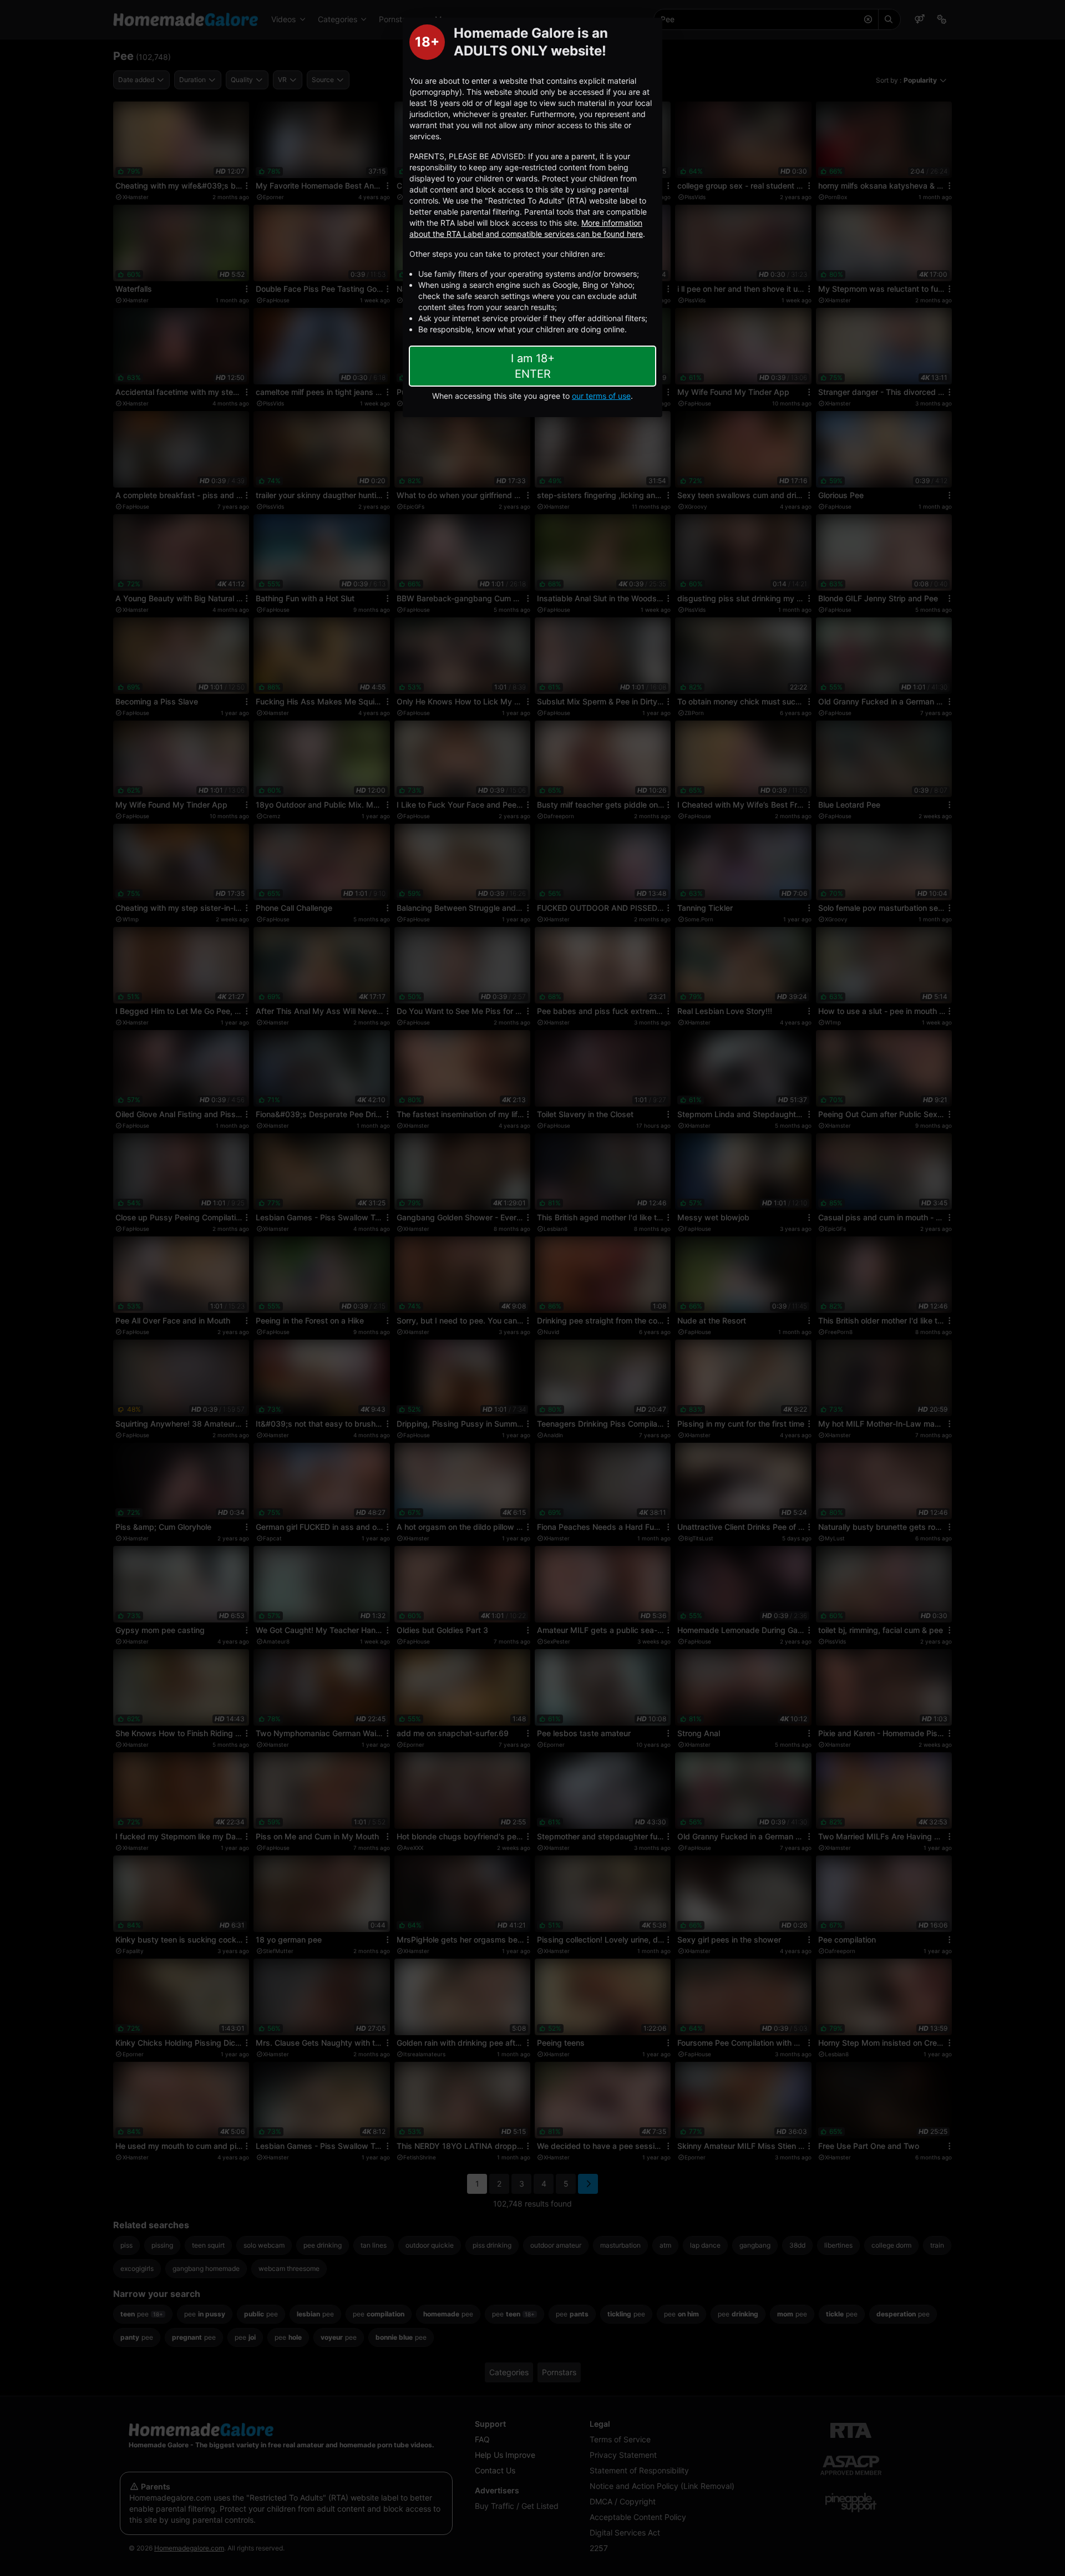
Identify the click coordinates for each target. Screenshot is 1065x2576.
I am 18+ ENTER (533, 366)
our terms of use (601, 396)
